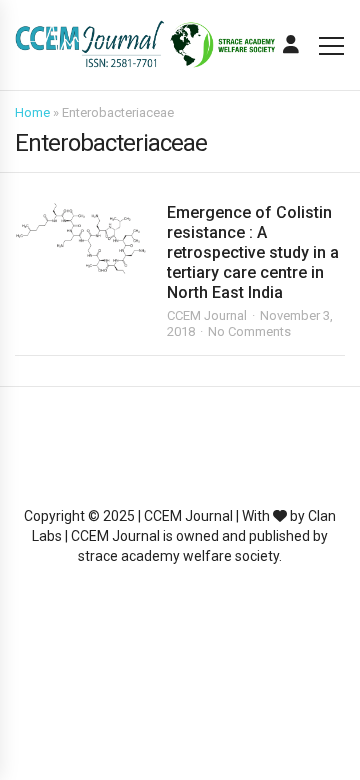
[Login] (291, 45)
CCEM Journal (207, 315)
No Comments (249, 331)
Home (32, 112)
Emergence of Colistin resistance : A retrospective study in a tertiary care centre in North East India (253, 252)
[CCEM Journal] (145, 44)
